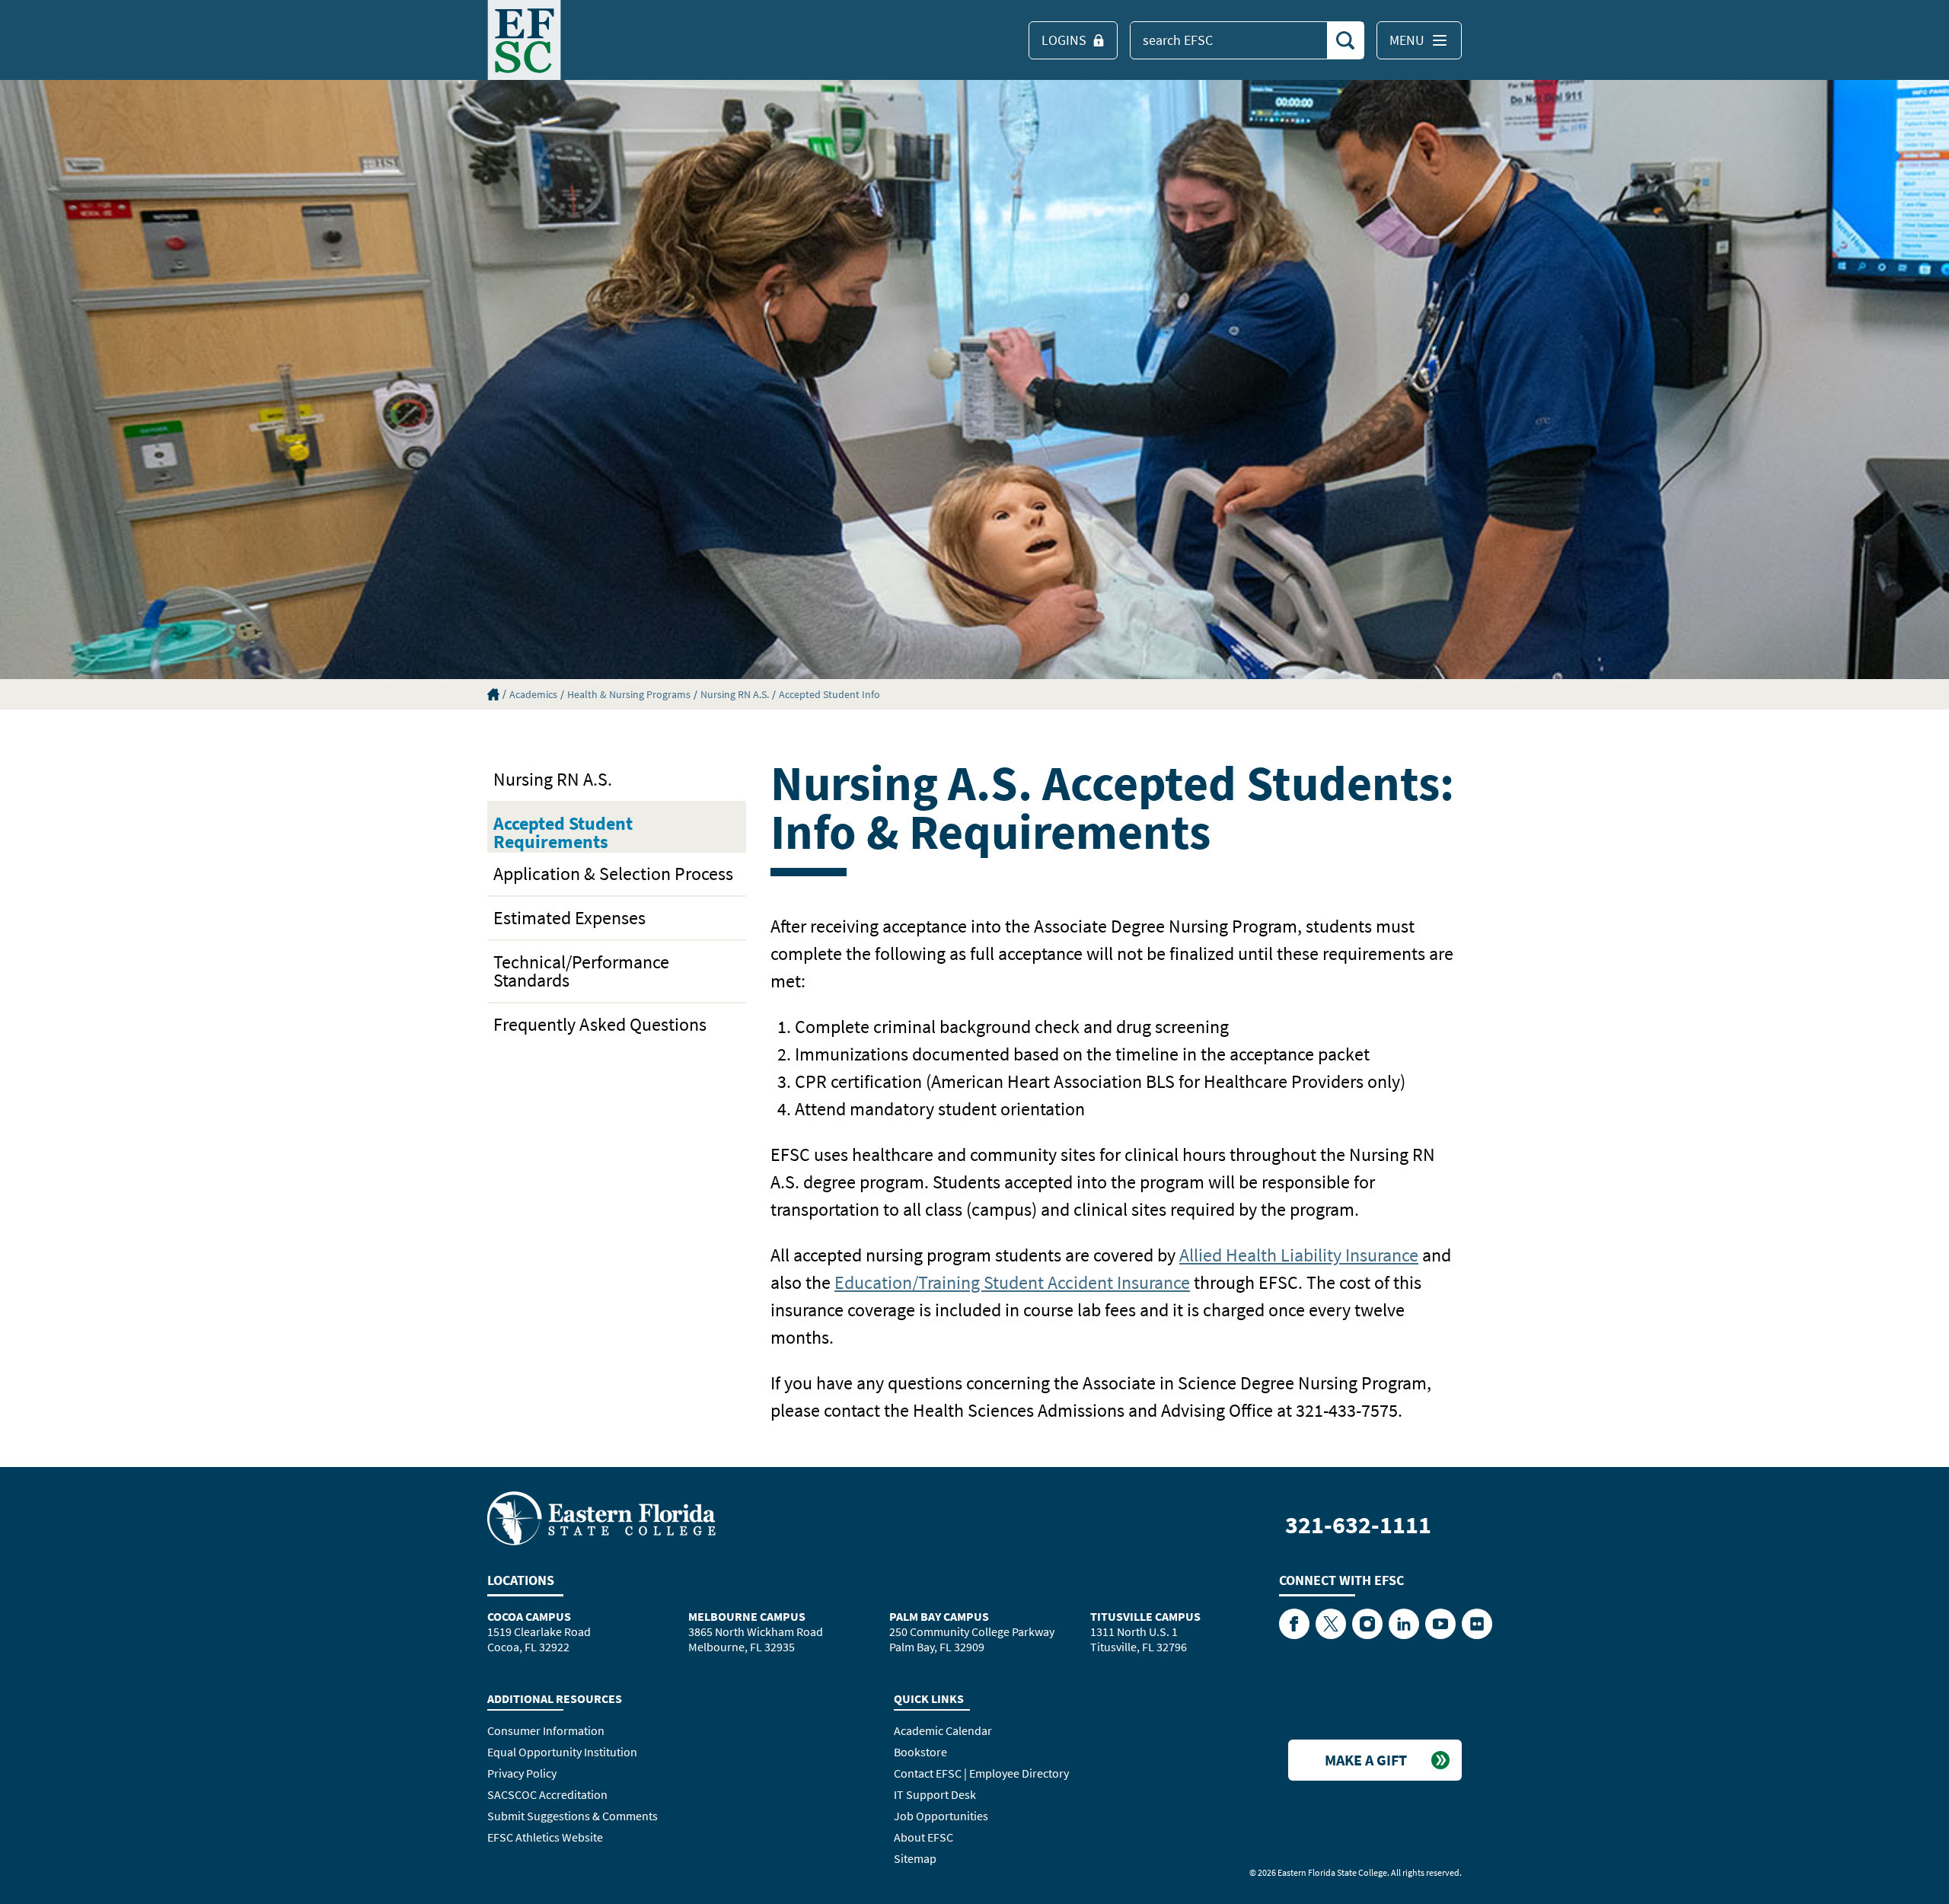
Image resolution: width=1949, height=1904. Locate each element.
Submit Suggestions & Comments (573, 1816)
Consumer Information (546, 1730)
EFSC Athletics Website (545, 1837)
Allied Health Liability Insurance (1299, 1255)
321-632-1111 (1358, 1525)
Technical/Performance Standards (581, 971)
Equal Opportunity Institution (562, 1752)
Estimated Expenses (569, 918)
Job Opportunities (941, 1816)
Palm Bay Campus (939, 1616)
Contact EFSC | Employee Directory (981, 1773)
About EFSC (923, 1837)
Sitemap (915, 1858)
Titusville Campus (1145, 1616)
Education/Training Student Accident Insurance (1012, 1282)
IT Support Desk (935, 1794)
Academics (533, 694)
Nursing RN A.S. (735, 694)
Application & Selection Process (613, 874)
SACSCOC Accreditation (547, 1794)
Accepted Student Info (829, 694)
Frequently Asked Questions (600, 1024)
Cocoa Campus (529, 1616)
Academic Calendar (943, 1730)
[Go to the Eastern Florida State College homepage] (601, 1517)
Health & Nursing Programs (629, 694)
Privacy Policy (522, 1773)
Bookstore (920, 1752)
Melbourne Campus (747, 1616)
